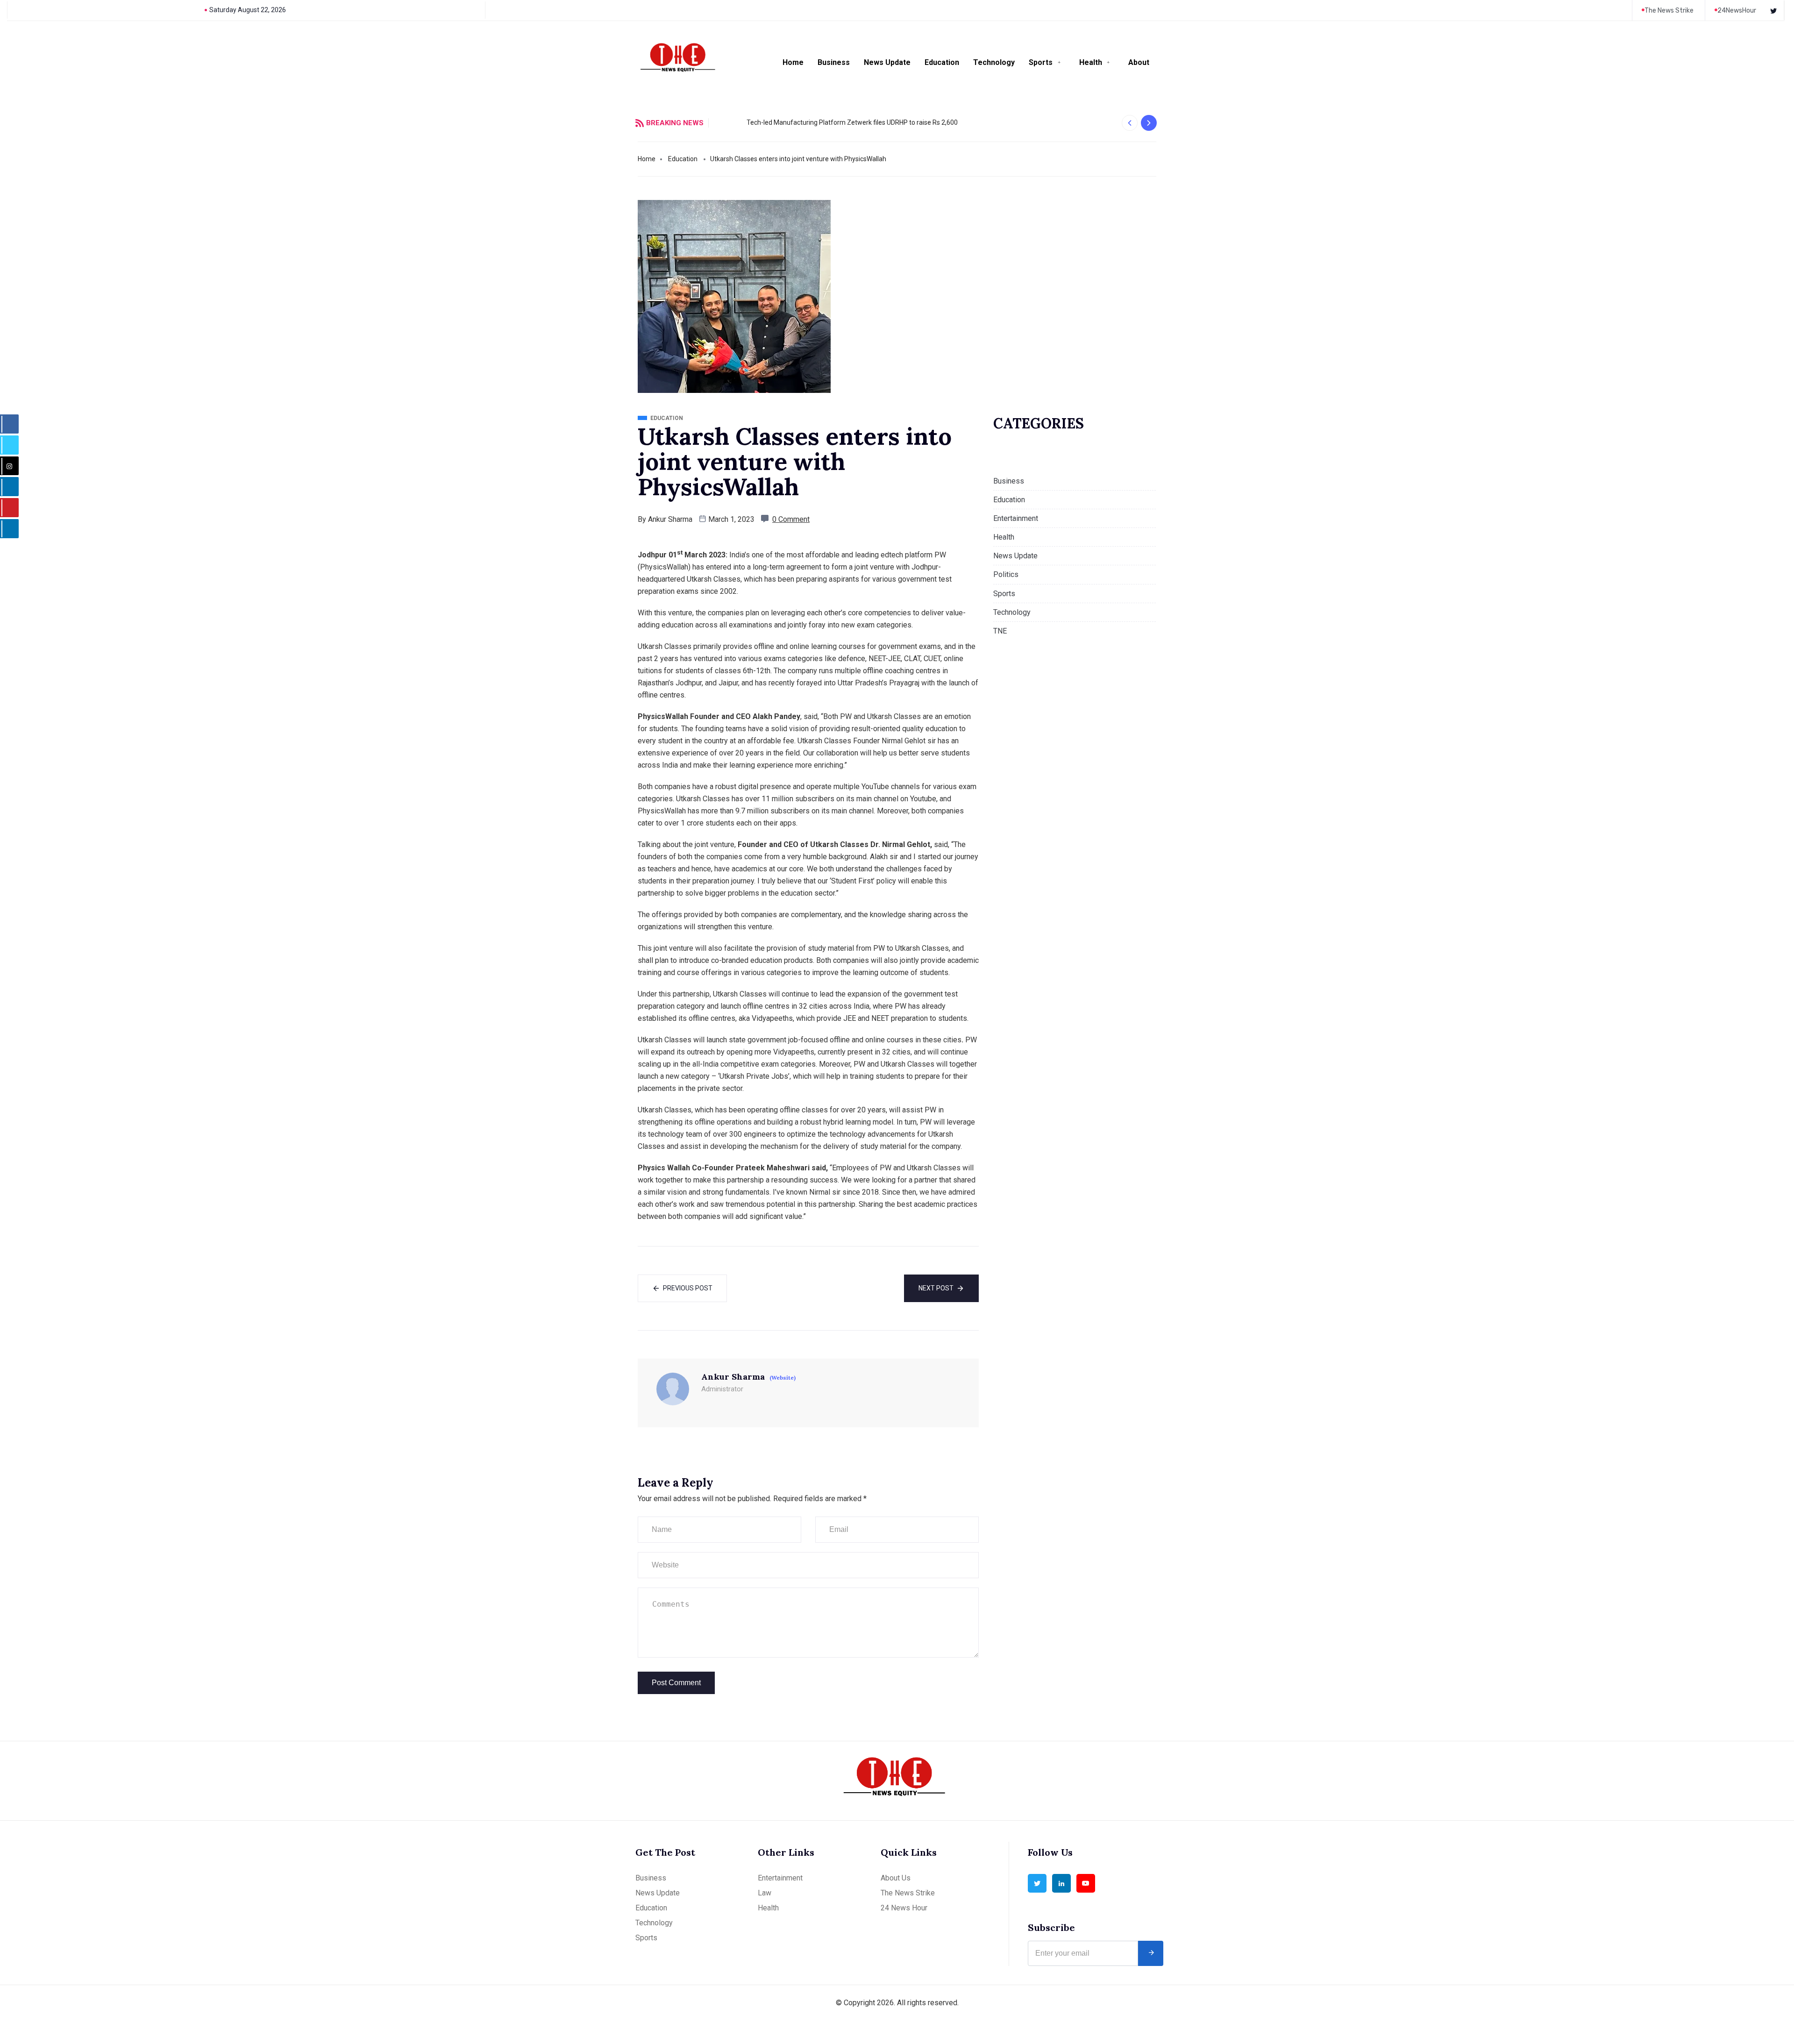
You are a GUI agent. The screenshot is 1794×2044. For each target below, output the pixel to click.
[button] (1129, 123)
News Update (887, 62)
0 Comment (791, 519)
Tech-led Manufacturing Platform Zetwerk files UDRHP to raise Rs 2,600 (821, 122)
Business (834, 62)
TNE (1000, 631)
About (1139, 62)
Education (942, 62)
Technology (994, 62)
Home (793, 62)
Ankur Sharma (670, 519)
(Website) (783, 1378)
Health (1091, 62)
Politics (1006, 574)
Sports (1041, 62)
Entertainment (1016, 518)
